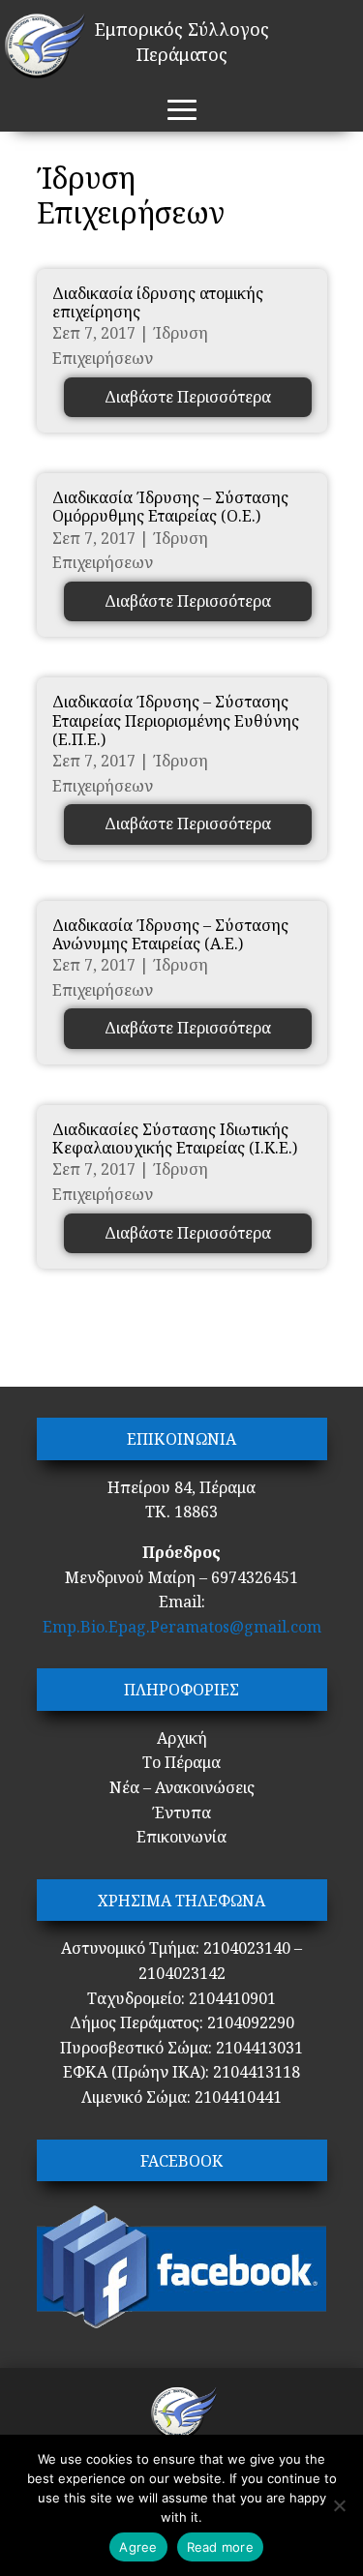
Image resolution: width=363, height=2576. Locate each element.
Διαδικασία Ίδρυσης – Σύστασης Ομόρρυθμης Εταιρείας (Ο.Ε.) (170, 507)
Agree (138, 2547)
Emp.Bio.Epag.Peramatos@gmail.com (182, 1627)
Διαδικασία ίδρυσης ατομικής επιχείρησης (158, 302)
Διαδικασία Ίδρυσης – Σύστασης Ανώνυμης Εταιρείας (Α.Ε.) (170, 934)
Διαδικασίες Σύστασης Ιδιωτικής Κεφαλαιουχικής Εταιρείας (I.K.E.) (175, 1138)
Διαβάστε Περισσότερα (188, 397)
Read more (220, 2547)
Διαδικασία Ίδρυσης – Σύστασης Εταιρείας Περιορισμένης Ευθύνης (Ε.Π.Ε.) (176, 720)
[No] (339, 2505)
